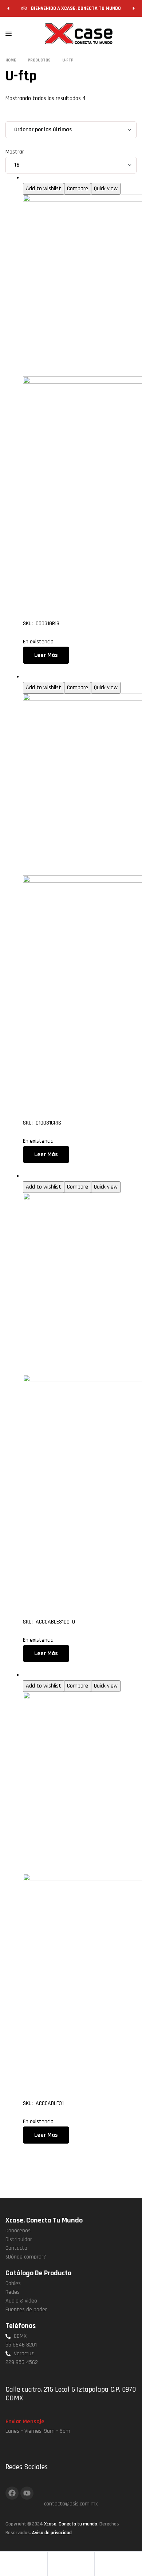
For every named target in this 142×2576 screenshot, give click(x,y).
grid (16, 117)
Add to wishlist (44, 189)
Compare (78, 189)
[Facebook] (12, 2493)
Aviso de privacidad (52, 2533)
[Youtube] (27, 2493)
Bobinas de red (40, 178)
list (30, 117)
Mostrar (15, 152)
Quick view (106, 189)
